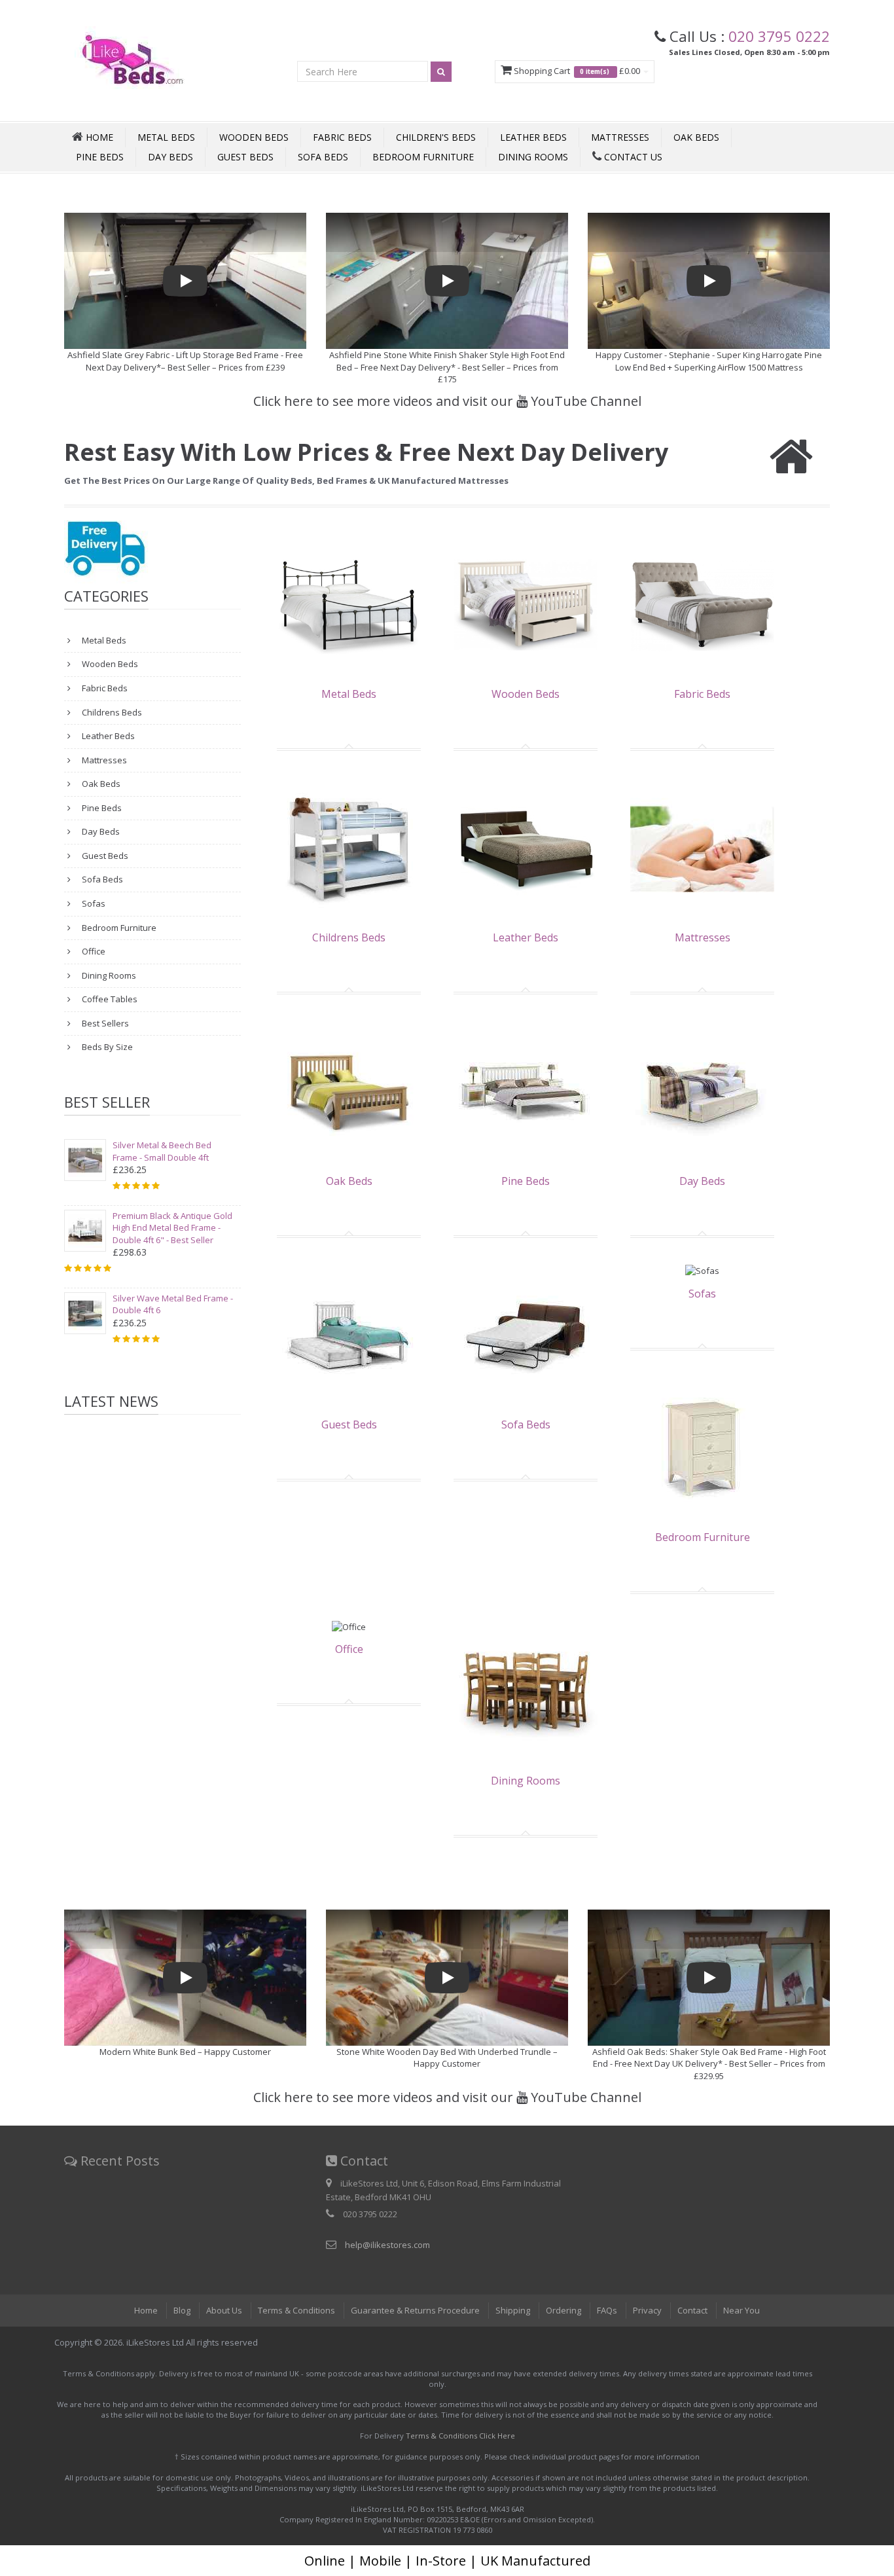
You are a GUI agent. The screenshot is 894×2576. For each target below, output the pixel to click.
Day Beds (170, 157)
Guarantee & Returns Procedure (415, 2310)
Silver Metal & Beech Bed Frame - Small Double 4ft (162, 1151)
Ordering (563, 2310)
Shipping (513, 2310)
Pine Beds (100, 157)
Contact (692, 2310)
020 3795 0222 (779, 36)
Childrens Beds (111, 712)
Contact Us (632, 157)
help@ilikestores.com (387, 2245)
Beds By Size (106, 1047)
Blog (182, 2310)
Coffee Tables (109, 999)
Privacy (647, 2310)
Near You (742, 2310)
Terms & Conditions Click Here (460, 2436)
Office (93, 951)
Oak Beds (696, 137)
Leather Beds (533, 137)
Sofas (93, 903)
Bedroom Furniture (423, 157)
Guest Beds (245, 157)
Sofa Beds (323, 157)
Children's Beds (436, 137)
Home (146, 2310)
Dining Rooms (533, 157)
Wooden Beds (254, 137)
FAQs (607, 2310)
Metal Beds (166, 137)
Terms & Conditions (296, 2310)
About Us (224, 2310)
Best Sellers (104, 1023)
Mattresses (620, 137)
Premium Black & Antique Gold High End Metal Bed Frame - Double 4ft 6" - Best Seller (172, 1228)
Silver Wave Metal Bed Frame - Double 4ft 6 (173, 1304)
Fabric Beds (342, 137)
